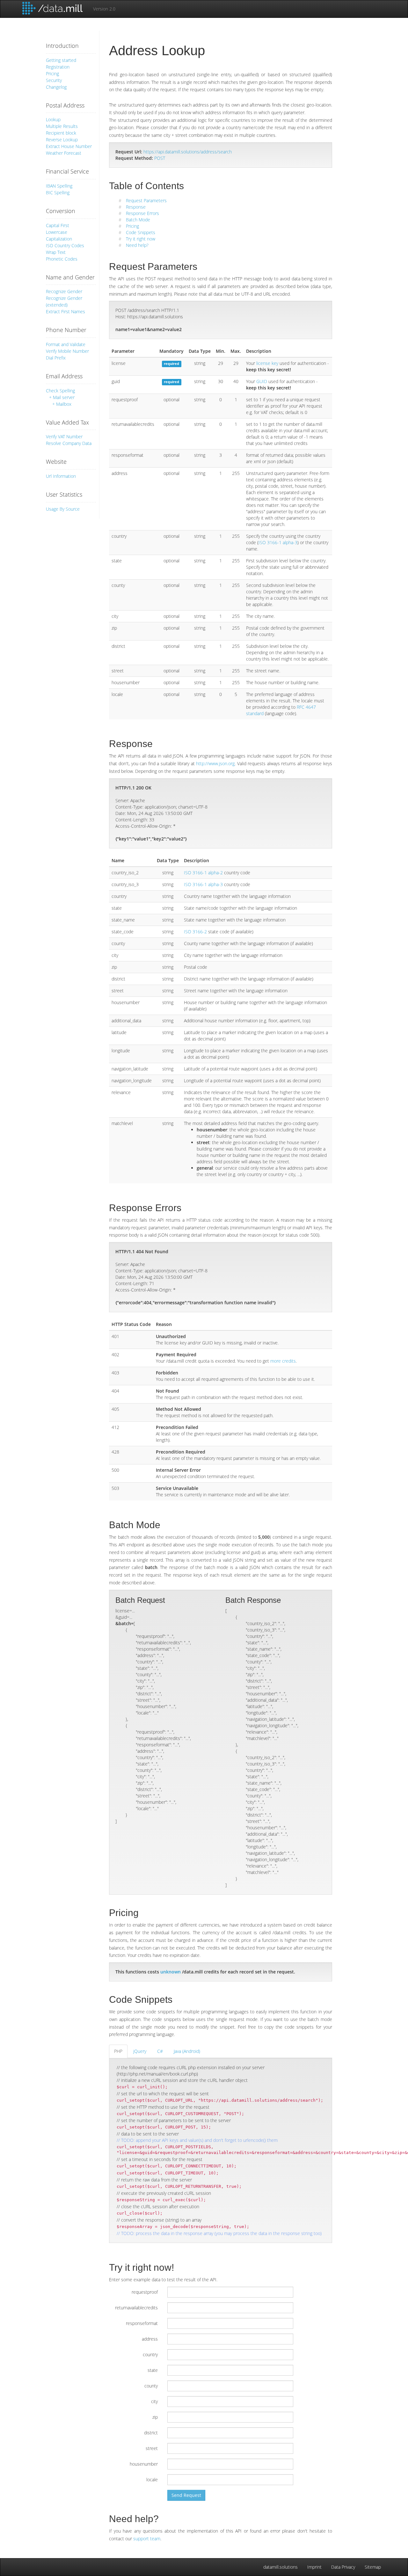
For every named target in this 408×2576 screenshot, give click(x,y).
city (154, 2401)
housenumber (144, 2464)
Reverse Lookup (62, 140)
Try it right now (141, 239)
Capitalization (59, 239)
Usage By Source (63, 509)
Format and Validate (66, 344)
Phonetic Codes (62, 259)
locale (152, 2480)
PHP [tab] (118, 2051)
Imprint (314, 2567)
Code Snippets (141, 232)
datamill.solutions (280, 2567)
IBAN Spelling (59, 186)
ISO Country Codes (65, 245)
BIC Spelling (58, 192)
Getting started (61, 60)
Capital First (58, 225)
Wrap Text (56, 252)
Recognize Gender (64, 291)
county (151, 2386)
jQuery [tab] (140, 2051)
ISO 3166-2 (195, 932)
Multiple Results (62, 126)
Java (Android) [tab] (187, 2051)
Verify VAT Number (64, 437)
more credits (283, 1361)
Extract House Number (69, 146)
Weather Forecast (64, 153)
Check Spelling (60, 391)
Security (54, 80)
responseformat (142, 2323)
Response (136, 207)
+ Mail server (62, 397)
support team (147, 2539)
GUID (262, 381)
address (150, 2339)
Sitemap (373, 2567)
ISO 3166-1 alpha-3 (278, 542)
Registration (58, 67)
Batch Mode (138, 220)
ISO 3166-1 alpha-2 (203, 873)
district (151, 2433)
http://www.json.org (215, 763)
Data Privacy (343, 2567)
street (152, 2448)
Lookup (53, 119)
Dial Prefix (56, 358)
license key (267, 363)
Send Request (186, 2495)
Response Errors (142, 213)
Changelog (56, 87)
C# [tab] (160, 2051)
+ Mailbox (62, 404)
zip (155, 2417)
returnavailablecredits (136, 2308)
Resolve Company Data (69, 443)
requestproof (145, 2292)
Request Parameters (146, 200)
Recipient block (61, 133)
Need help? (137, 245)
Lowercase (57, 232)
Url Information (61, 476)
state (153, 2370)
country (150, 2354)
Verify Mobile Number (67, 351)
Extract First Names (66, 311)
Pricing (52, 74)
